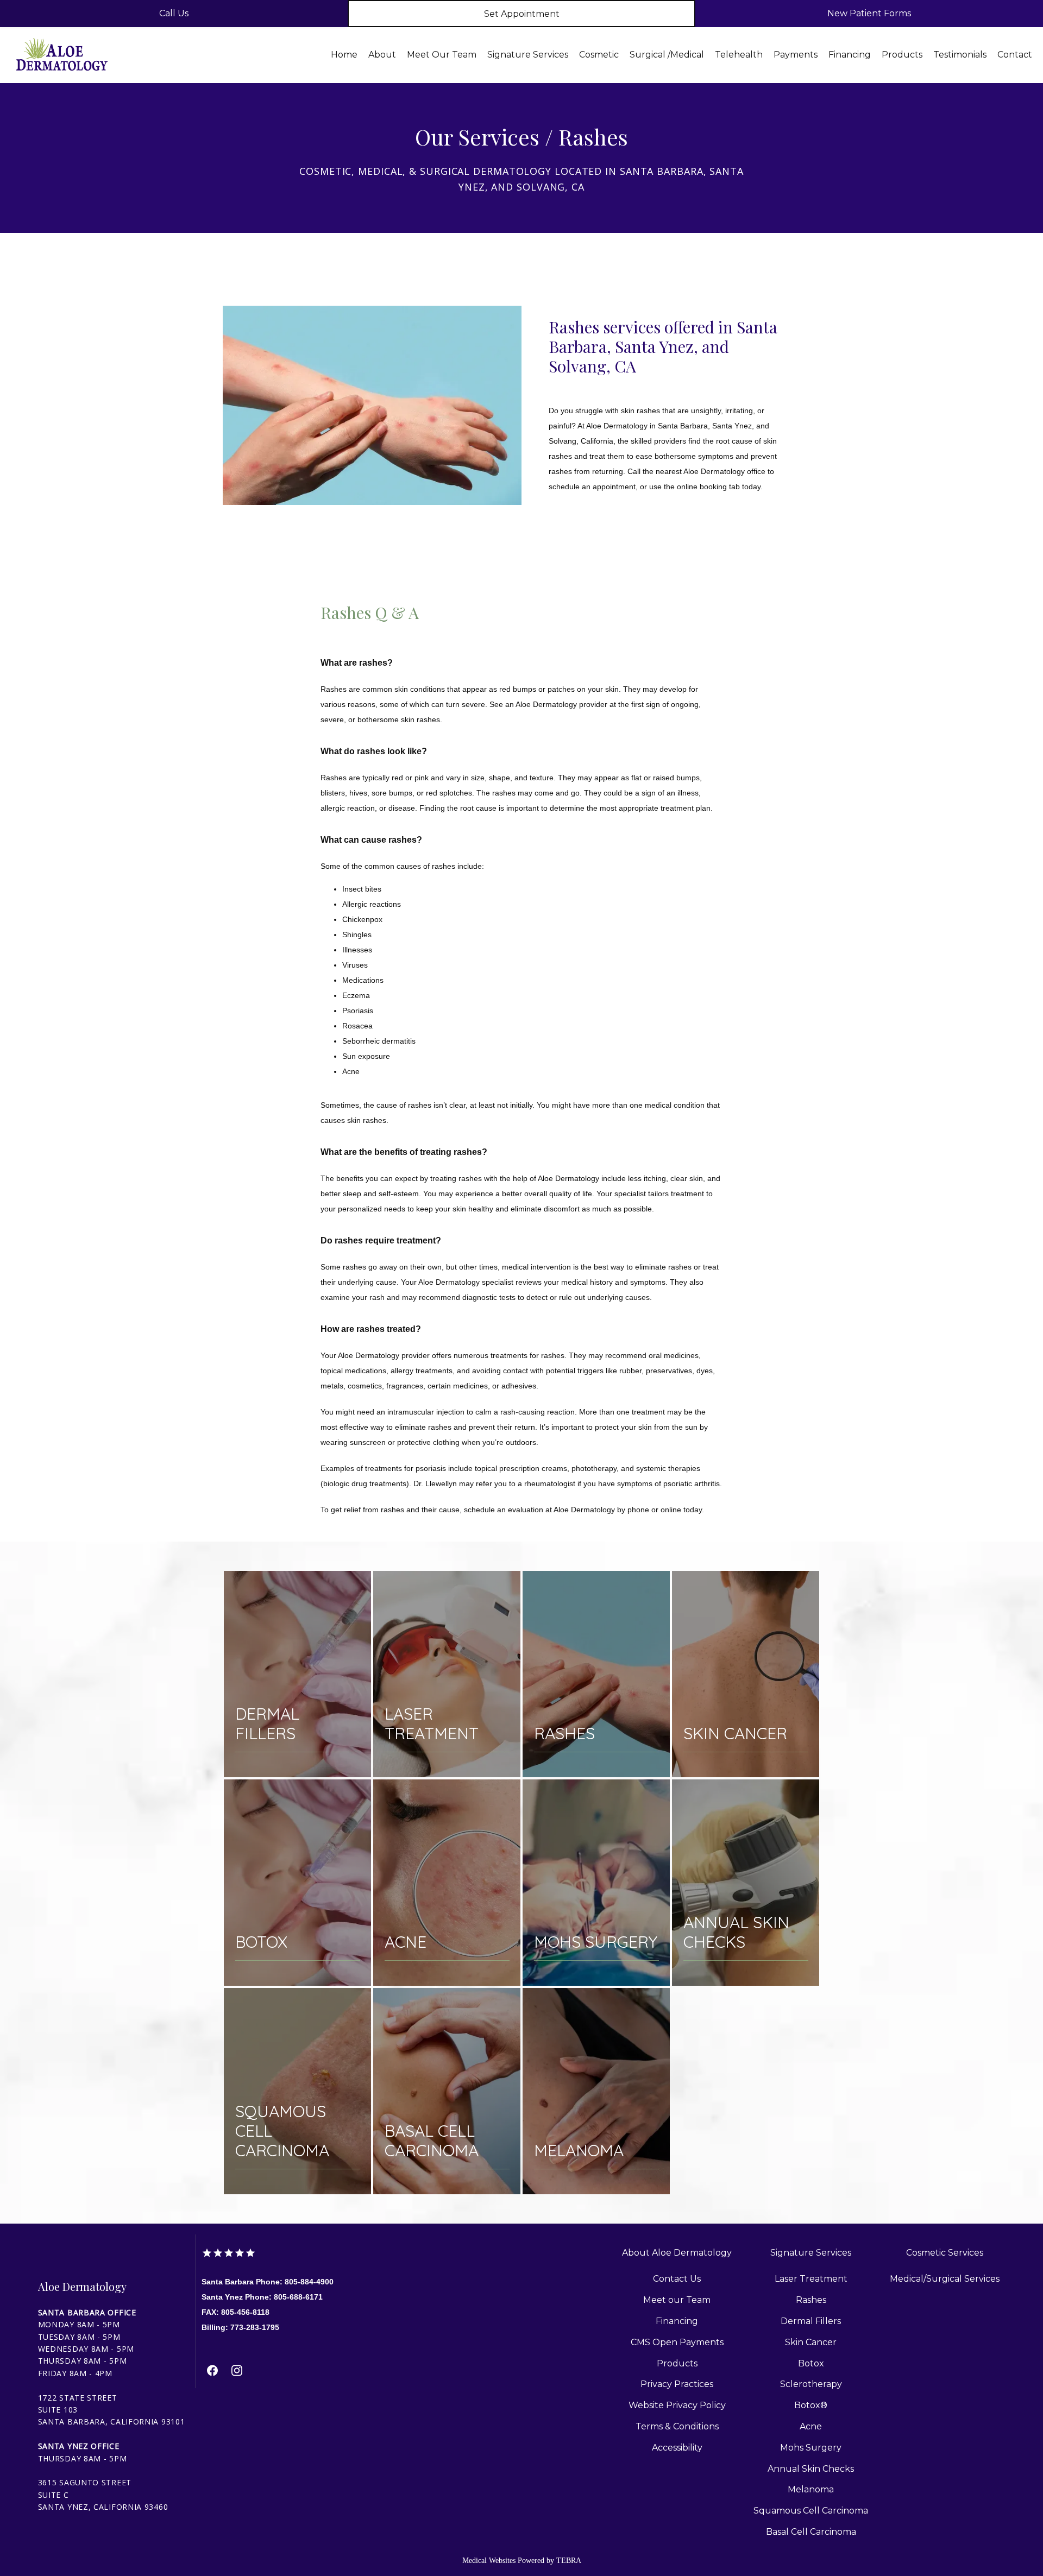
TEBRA (569, 2561)
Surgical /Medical (667, 55)
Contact (1015, 55)
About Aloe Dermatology (677, 2253)
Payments (796, 55)
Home (344, 55)
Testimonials (960, 55)
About (382, 55)
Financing (850, 55)
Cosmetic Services (945, 2253)
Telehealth (739, 55)
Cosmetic (599, 55)
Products (902, 55)
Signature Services (528, 55)
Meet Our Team (442, 55)
